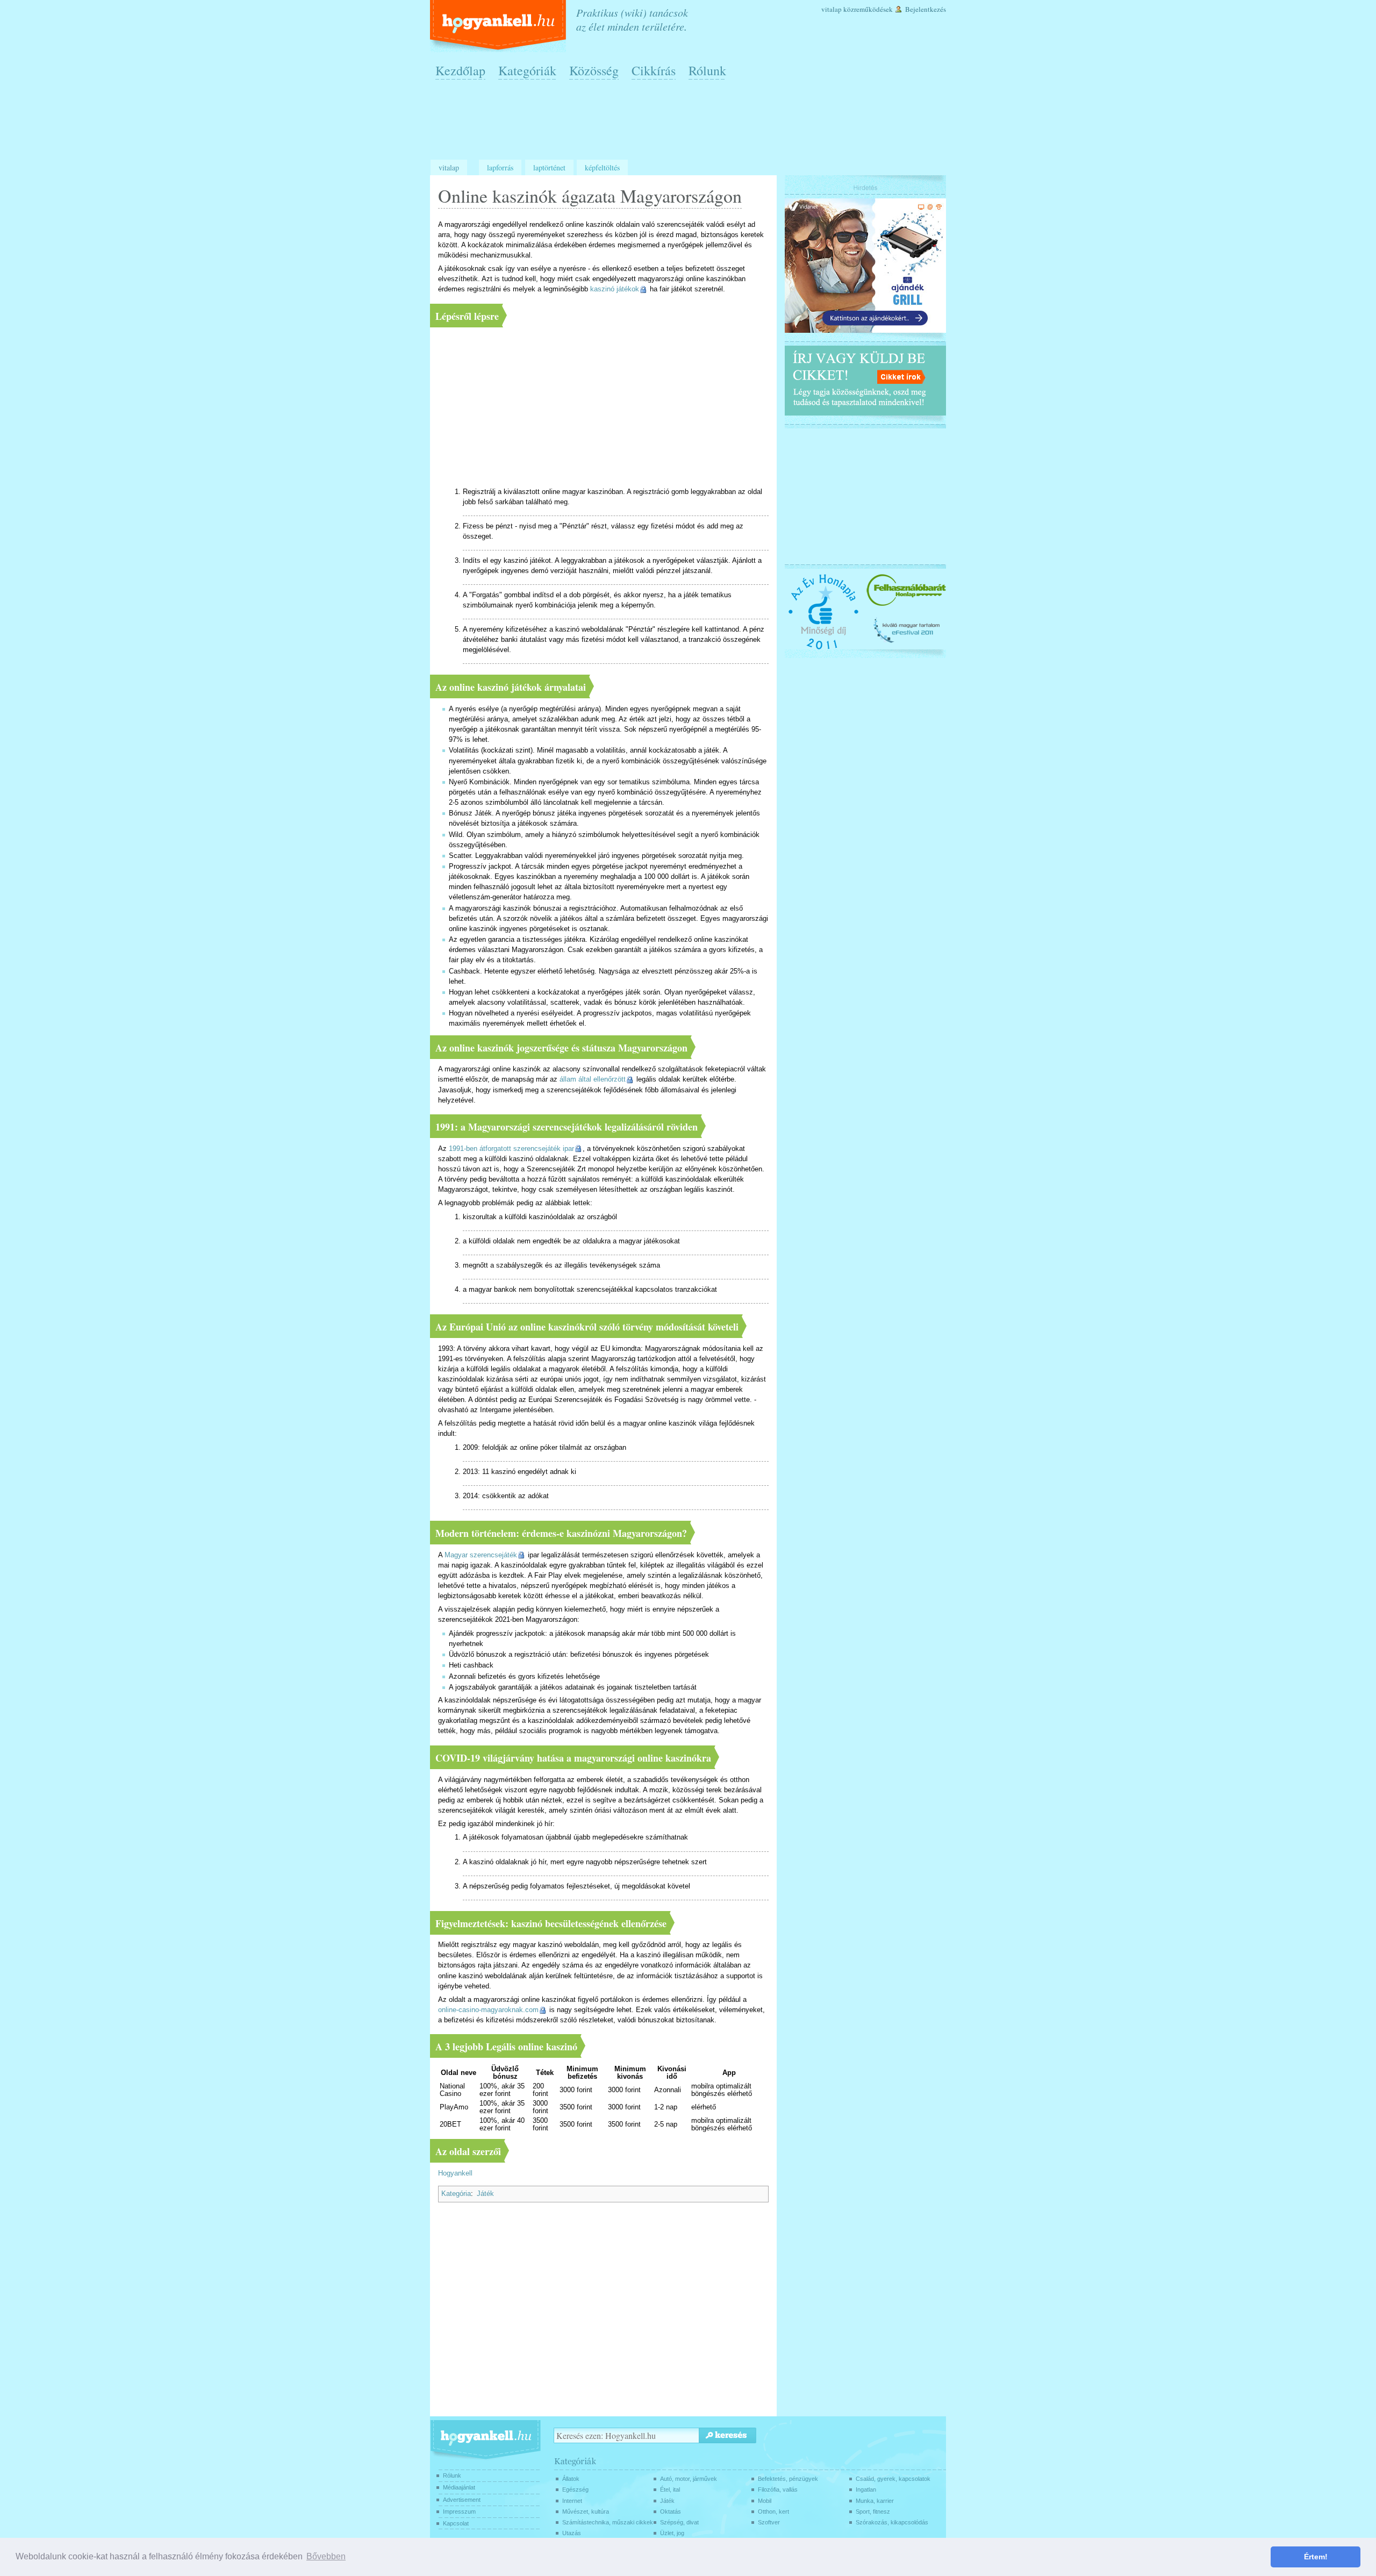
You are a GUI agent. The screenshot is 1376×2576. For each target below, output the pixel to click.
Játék (485, 2194)
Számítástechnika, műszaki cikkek (608, 2522)
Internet (572, 2501)
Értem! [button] (1316, 2557)
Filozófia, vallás (778, 2489)
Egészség (575, 2489)
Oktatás (671, 2511)
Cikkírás (654, 70)
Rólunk (707, 70)
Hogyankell (455, 2173)
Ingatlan (866, 2489)
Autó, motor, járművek (689, 2479)
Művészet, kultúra (586, 2511)
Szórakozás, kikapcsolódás (892, 2522)
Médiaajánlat (459, 2487)
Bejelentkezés (926, 9)
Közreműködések (868, 9)
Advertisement (462, 2500)
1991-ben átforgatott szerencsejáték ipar (511, 1149)
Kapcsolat (456, 2523)
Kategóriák (527, 70)
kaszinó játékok (615, 289)
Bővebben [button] (326, 2556)
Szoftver (769, 2522)
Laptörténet (549, 167)
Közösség (594, 70)
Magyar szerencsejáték (481, 1555)
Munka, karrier (875, 2501)
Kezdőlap (460, 70)
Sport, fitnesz (873, 2511)
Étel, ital (670, 2489)
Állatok (571, 2479)
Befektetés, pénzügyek (788, 2479)
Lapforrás (500, 167)
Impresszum (459, 2511)
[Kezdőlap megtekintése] (499, 26)
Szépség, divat (679, 2522)
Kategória (456, 2194)
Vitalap (832, 9)
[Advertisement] (691, 124)
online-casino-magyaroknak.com (488, 2010)
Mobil (765, 2501)
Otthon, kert (773, 2511)
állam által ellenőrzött (593, 1079)
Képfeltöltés (602, 167)
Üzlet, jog (672, 2533)
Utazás (572, 2533)
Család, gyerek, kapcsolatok (893, 2479)
